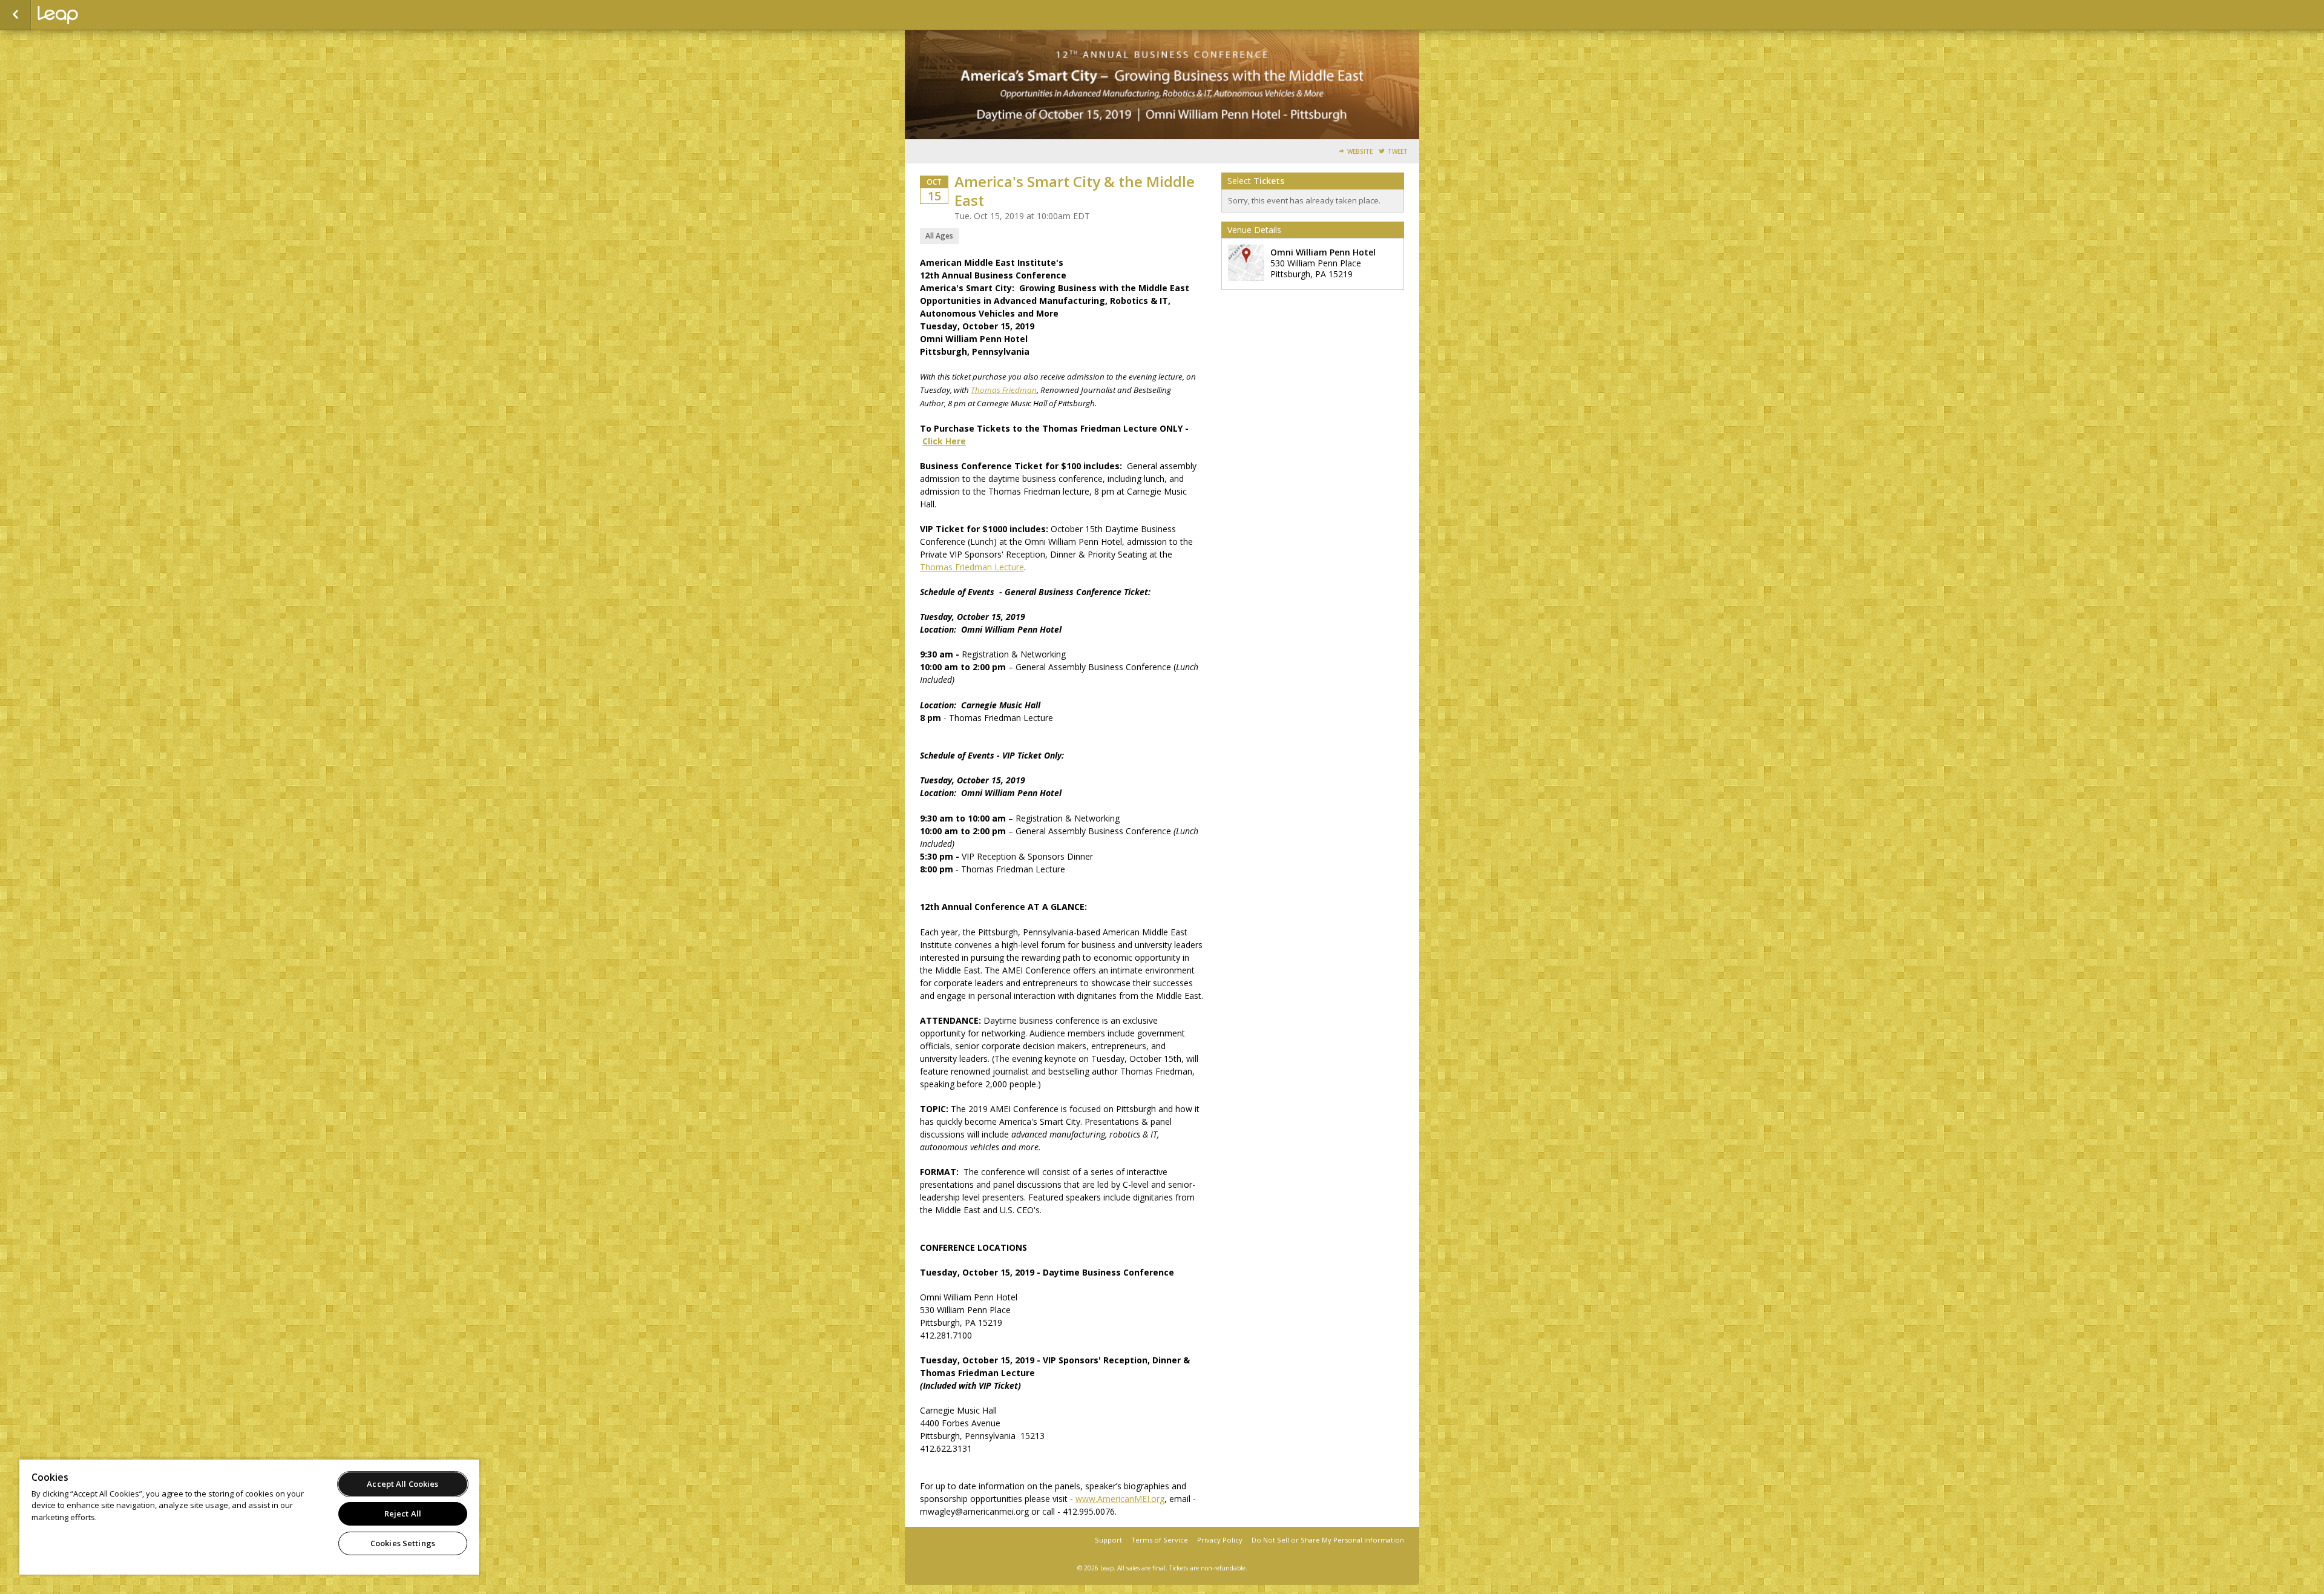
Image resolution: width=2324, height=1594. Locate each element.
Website (1360, 152)
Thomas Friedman (1004, 390)
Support (1108, 1540)
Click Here (944, 441)
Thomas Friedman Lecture (972, 567)
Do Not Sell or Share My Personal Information (1328, 1540)
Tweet (1398, 152)
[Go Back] (15, 15)
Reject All (403, 1513)
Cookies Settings (403, 1543)
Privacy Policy (1220, 1540)
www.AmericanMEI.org (1120, 1499)
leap (98, 15)
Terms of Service (1160, 1540)
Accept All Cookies (402, 1484)
